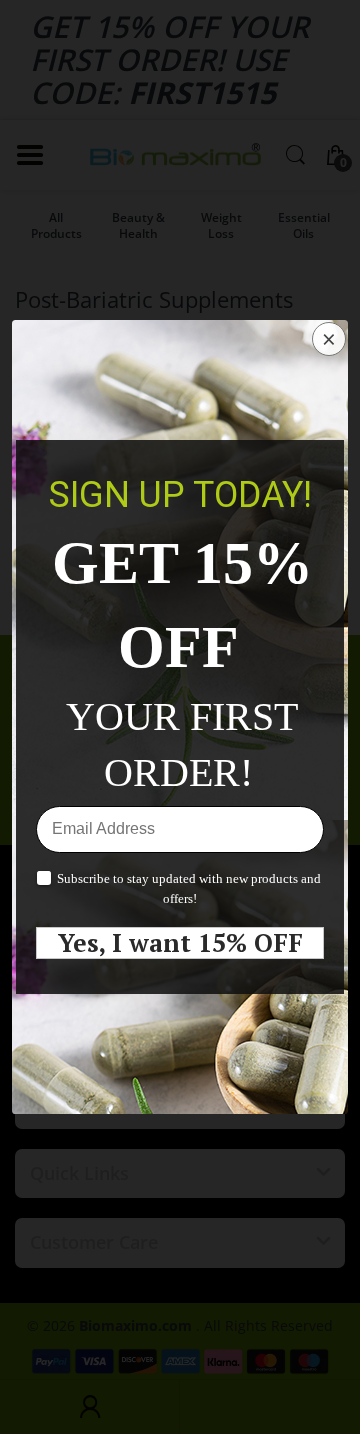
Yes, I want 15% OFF (180, 943)
